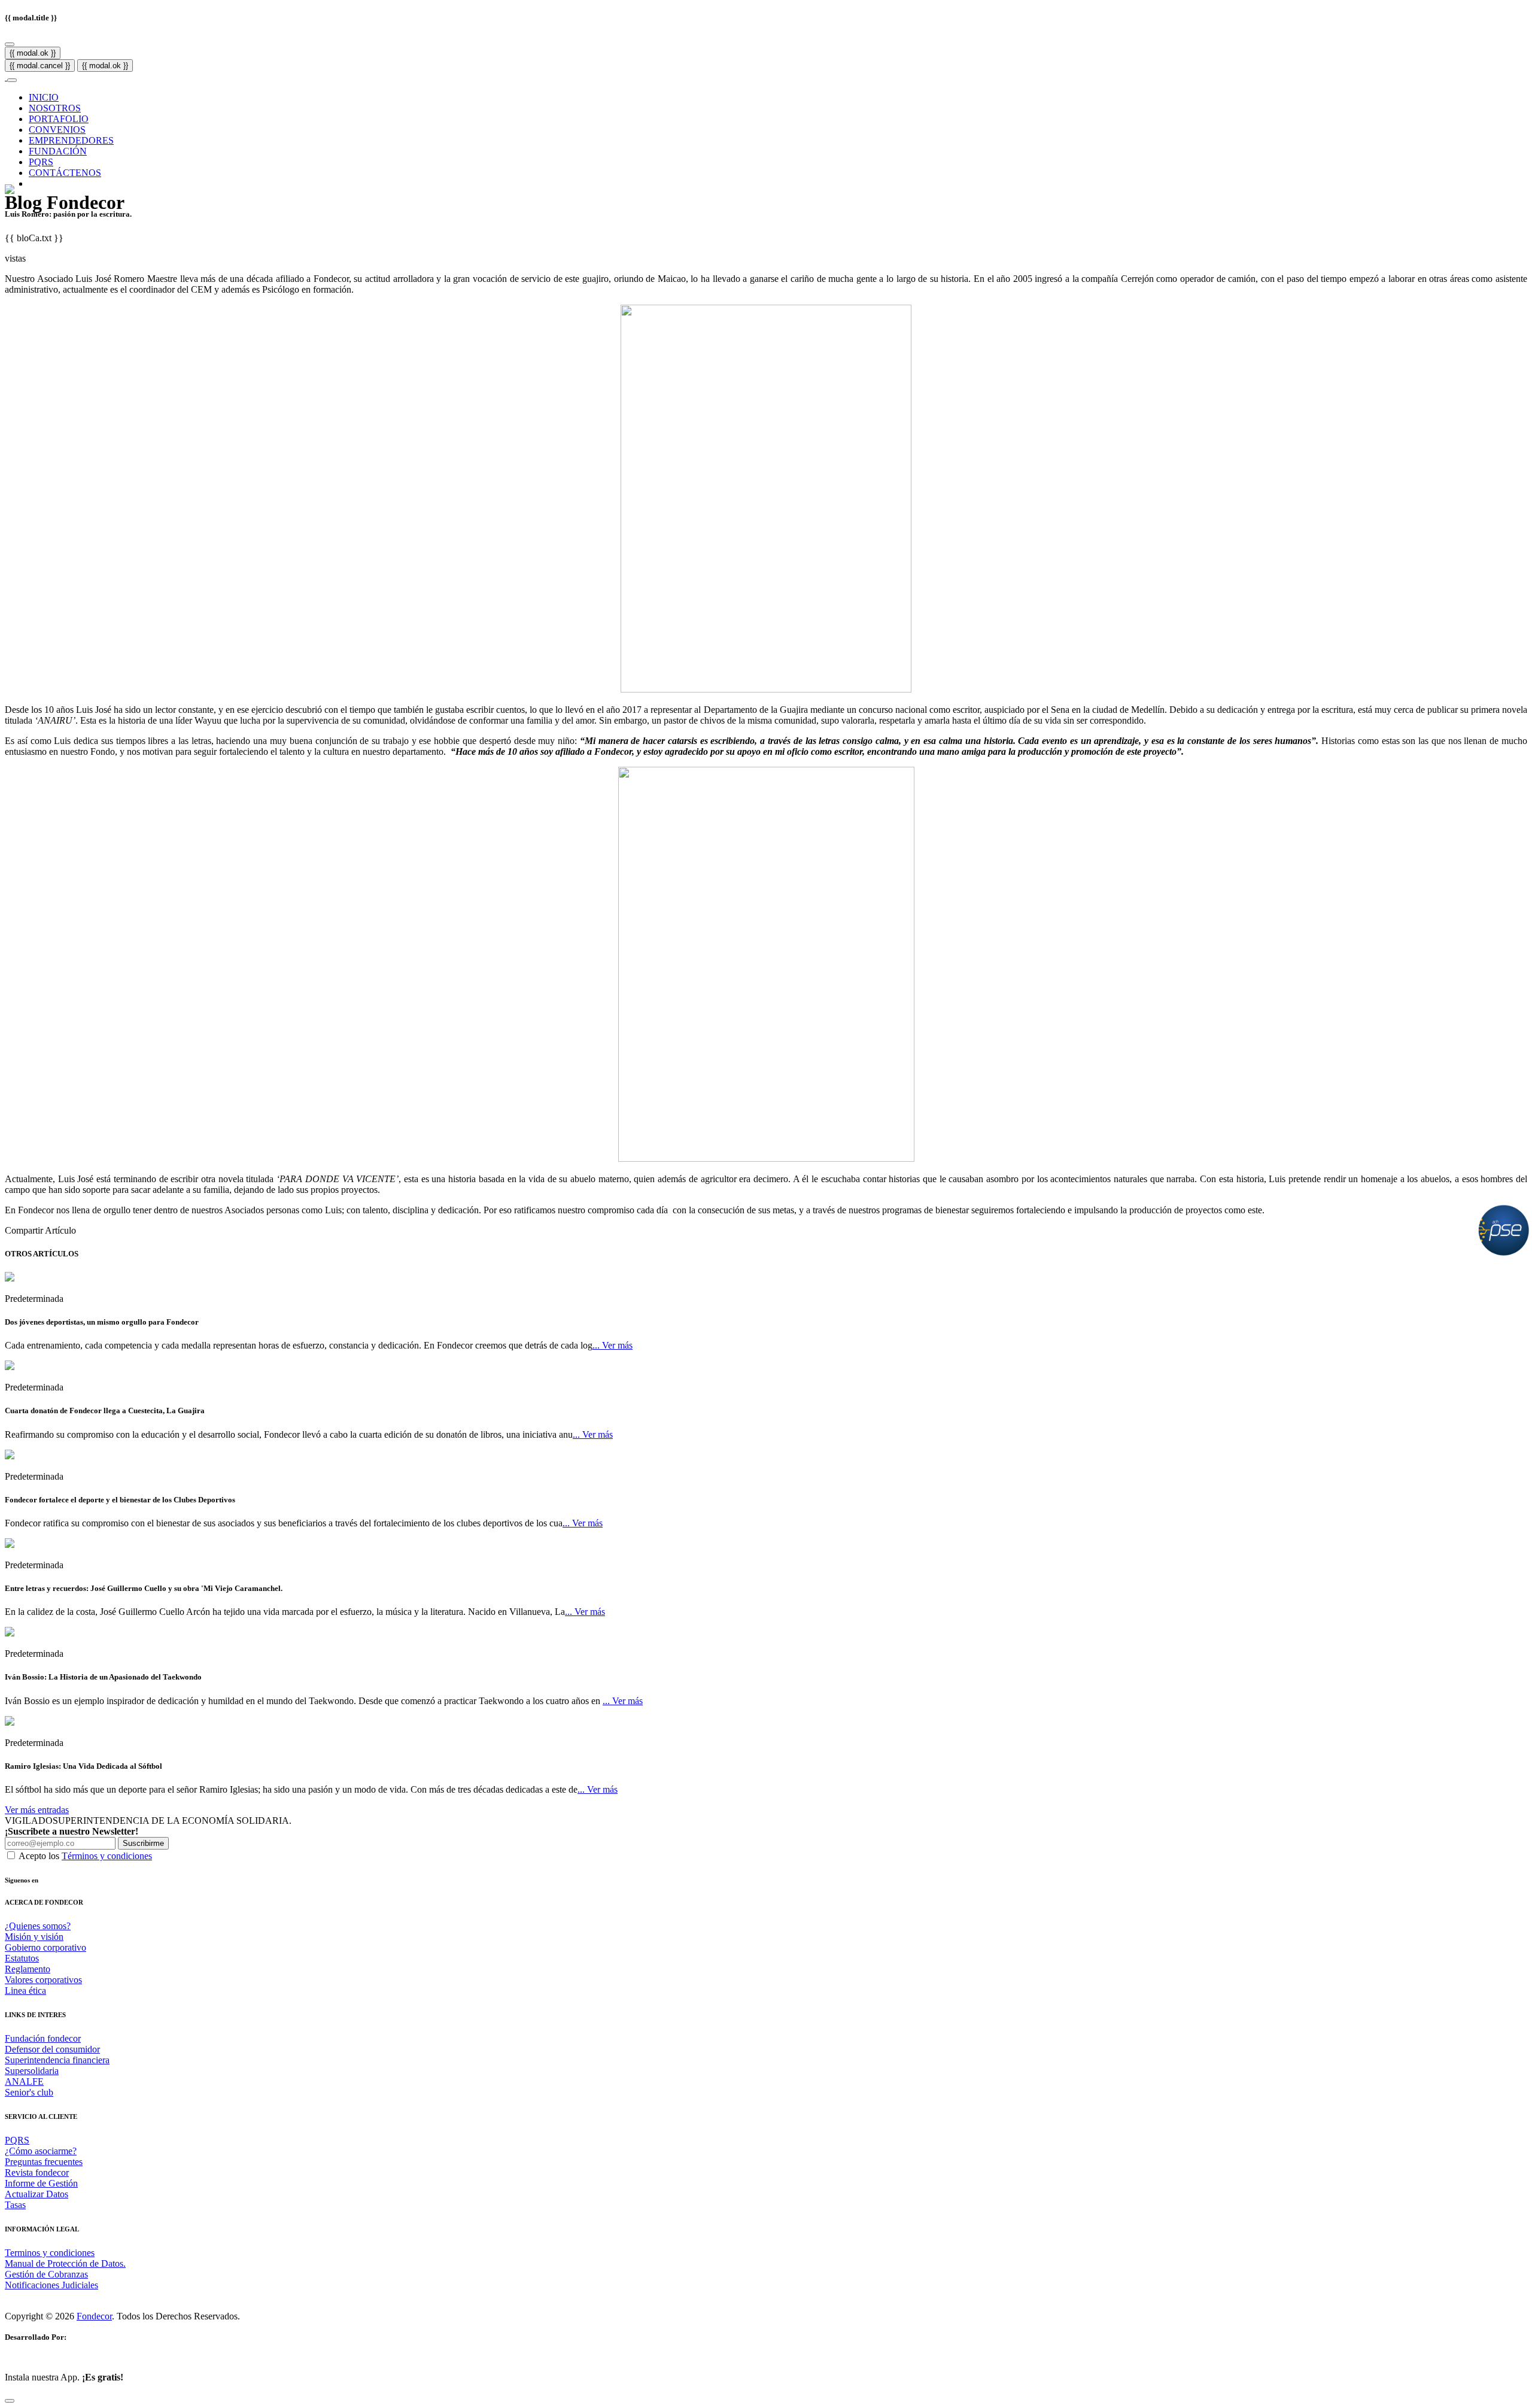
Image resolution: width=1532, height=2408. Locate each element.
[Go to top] (10, 2401)
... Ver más (613, 1345)
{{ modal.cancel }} (40, 66)
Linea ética (25, 1991)
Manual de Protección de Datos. (65, 2263)
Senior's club (29, 2092)
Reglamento (28, 1969)
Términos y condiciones (107, 1856)
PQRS (41, 162)
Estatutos (22, 1958)
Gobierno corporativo (45, 1947)
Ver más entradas (37, 1810)
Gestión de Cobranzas (46, 2274)
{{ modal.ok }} (33, 53)
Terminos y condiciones (50, 2253)
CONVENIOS (57, 130)
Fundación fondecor (43, 2038)
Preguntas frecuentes (44, 2162)
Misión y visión (34, 1937)
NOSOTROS (55, 108)
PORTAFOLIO (59, 119)
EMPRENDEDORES (71, 140)
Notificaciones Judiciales (51, 2285)
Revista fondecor (37, 2172)
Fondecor (94, 2316)
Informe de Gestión (41, 2183)
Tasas (15, 2205)
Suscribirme (143, 1843)
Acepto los (85, 1856)
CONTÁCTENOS (65, 173)
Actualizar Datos (37, 2194)
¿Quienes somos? (38, 1926)
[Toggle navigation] (12, 80)
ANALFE (24, 2081)
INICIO (44, 97)
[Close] (10, 44)
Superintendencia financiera (57, 2060)
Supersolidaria (32, 2071)
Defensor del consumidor (52, 2049)
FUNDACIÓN (58, 151)
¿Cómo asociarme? (41, 2151)
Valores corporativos (43, 1980)
